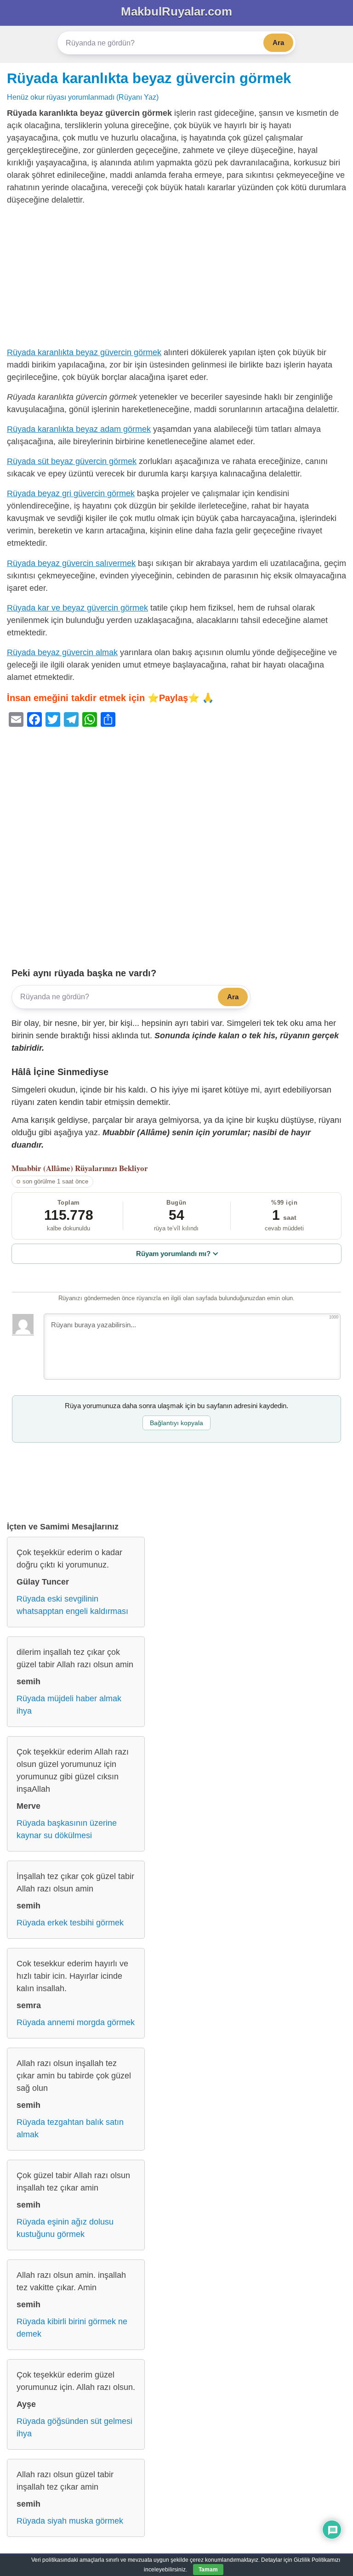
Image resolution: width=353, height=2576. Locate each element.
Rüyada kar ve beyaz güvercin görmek (77, 608)
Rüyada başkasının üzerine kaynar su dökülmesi (67, 1829)
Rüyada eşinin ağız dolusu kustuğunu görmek (65, 2228)
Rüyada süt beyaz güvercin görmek (72, 461)
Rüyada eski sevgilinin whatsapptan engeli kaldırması (72, 1605)
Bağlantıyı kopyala (176, 1423)
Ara (278, 42)
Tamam (208, 2570)
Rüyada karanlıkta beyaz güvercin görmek (149, 78)
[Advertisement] (176, 278)
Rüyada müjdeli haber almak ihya (69, 1705)
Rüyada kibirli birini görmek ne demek (72, 2328)
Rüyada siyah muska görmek (70, 2521)
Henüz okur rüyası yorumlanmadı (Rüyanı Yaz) (83, 97)
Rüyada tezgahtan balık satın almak (70, 2128)
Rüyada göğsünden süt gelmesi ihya (74, 2427)
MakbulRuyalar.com (176, 11)
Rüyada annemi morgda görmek (76, 2022)
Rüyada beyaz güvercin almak (62, 652)
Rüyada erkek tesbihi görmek (70, 1923)
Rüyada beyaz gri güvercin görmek (71, 493)
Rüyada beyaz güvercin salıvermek (71, 563)
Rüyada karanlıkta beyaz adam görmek (79, 429)
